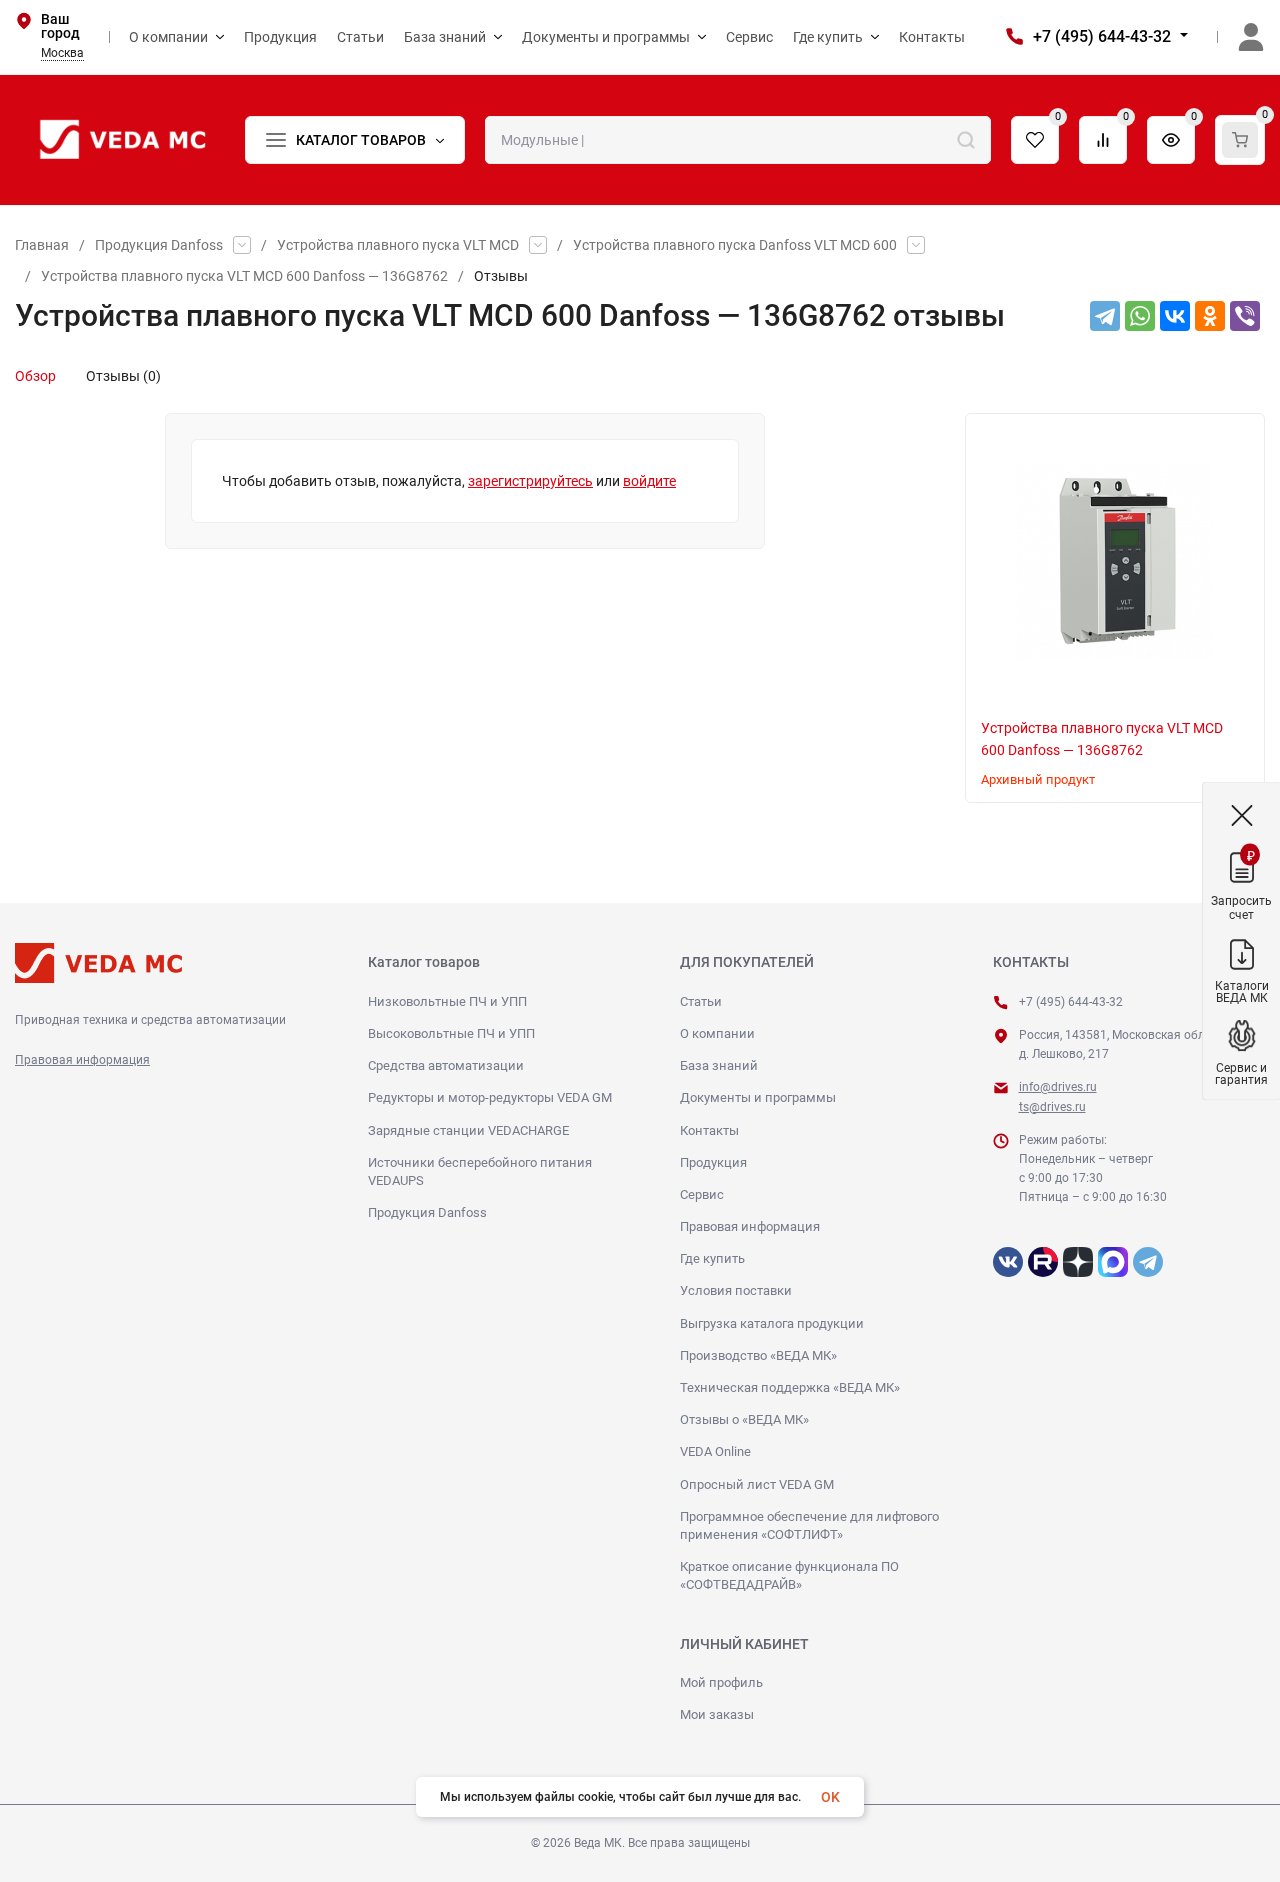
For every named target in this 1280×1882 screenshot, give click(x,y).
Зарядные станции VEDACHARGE (468, 1130)
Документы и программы (758, 1097)
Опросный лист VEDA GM (757, 1484)
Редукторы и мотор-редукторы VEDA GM (490, 1097)
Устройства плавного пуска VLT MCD (398, 245)
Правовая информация (82, 1060)
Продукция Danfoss (159, 245)
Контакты (709, 1130)
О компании (717, 1033)
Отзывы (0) (123, 376)
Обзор (35, 376)
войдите (649, 481)
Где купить (712, 1258)
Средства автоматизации (446, 1065)
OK (830, 1797)
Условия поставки (736, 1290)
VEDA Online (715, 1451)
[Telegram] (1105, 316)
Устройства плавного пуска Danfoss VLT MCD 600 (735, 245)
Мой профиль (721, 1682)
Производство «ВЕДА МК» (758, 1355)
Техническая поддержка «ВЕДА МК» (790, 1387)
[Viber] (1245, 316)
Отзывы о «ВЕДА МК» (744, 1419)
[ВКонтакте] (1175, 316)
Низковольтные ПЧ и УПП (447, 1001)
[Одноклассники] (1210, 316)
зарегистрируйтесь (530, 481)
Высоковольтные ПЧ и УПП (451, 1033)
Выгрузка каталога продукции (772, 1323)
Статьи (701, 1001)
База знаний (719, 1065)
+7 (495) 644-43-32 (1102, 36)
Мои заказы (717, 1714)
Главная (42, 245)
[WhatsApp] (1140, 316)
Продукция (713, 1162)
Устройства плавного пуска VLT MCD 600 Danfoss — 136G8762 (244, 276)
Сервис (702, 1194)
